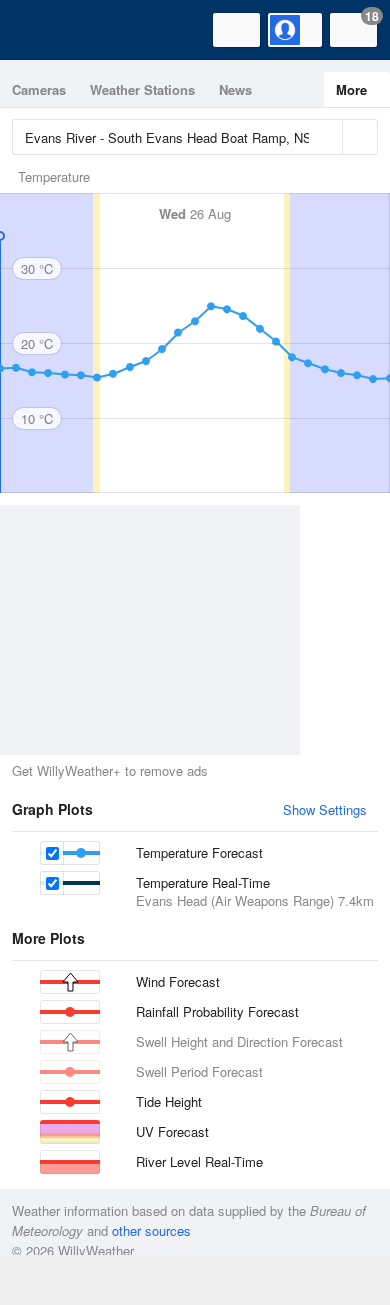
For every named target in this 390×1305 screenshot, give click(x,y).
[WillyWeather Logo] (45, 30)
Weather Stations (142, 89)
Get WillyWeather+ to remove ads (110, 770)
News (235, 89)
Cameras (39, 89)
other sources (151, 1230)
